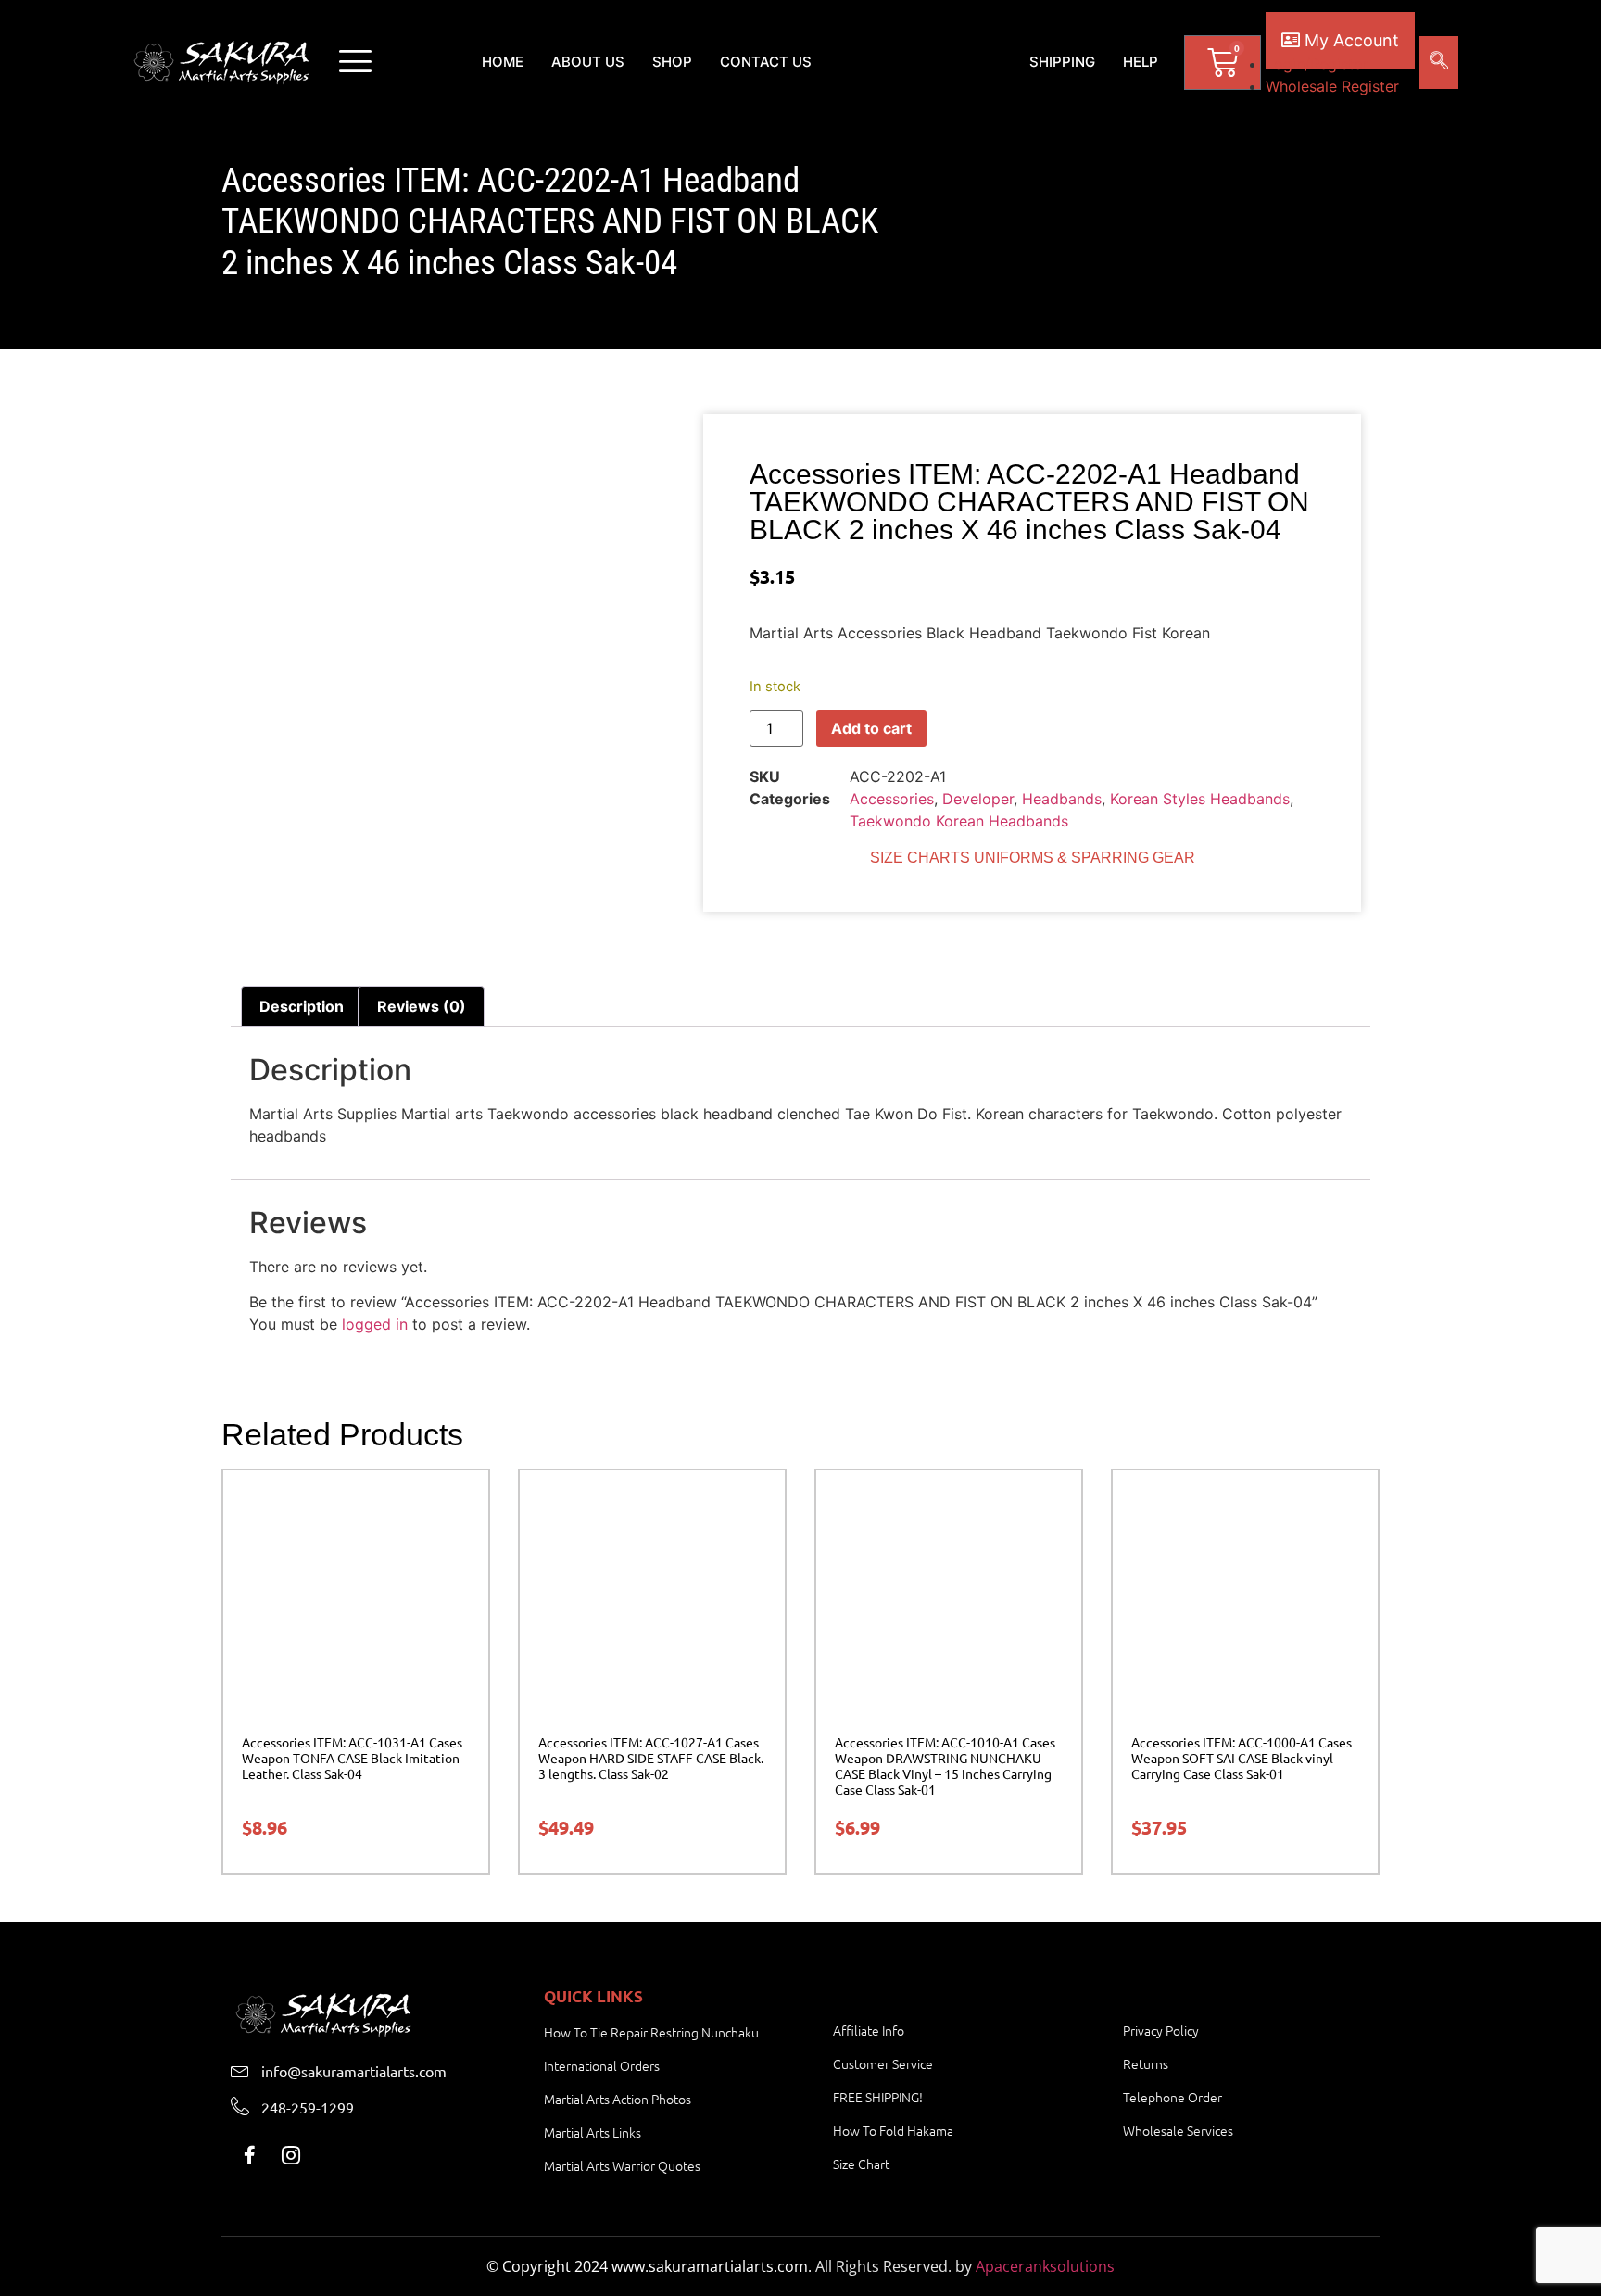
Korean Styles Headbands (1200, 799)
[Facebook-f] (249, 2155)
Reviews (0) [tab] (422, 1006)
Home (503, 62)
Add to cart (871, 728)
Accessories (892, 799)
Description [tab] (302, 1006)
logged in (375, 1324)
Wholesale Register (1332, 86)
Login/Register (1317, 64)
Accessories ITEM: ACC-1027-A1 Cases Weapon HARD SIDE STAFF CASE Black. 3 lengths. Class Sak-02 (651, 1758)
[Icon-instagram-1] (291, 2155)
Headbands (1062, 799)
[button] (355, 63)
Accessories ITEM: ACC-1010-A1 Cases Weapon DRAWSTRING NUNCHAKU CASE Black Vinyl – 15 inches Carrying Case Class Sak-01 (945, 1765)
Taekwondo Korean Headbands (959, 821)
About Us (588, 62)
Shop (672, 62)
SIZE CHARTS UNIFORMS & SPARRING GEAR (1033, 858)
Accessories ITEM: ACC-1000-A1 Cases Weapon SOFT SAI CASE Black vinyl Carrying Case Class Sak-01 (1242, 1758)
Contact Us (766, 62)
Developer (978, 799)
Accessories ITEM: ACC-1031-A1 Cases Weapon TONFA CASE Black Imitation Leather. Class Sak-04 (352, 1758)
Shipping (1062, 62)
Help (1141, 62)
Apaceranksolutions (1045, 2266)
